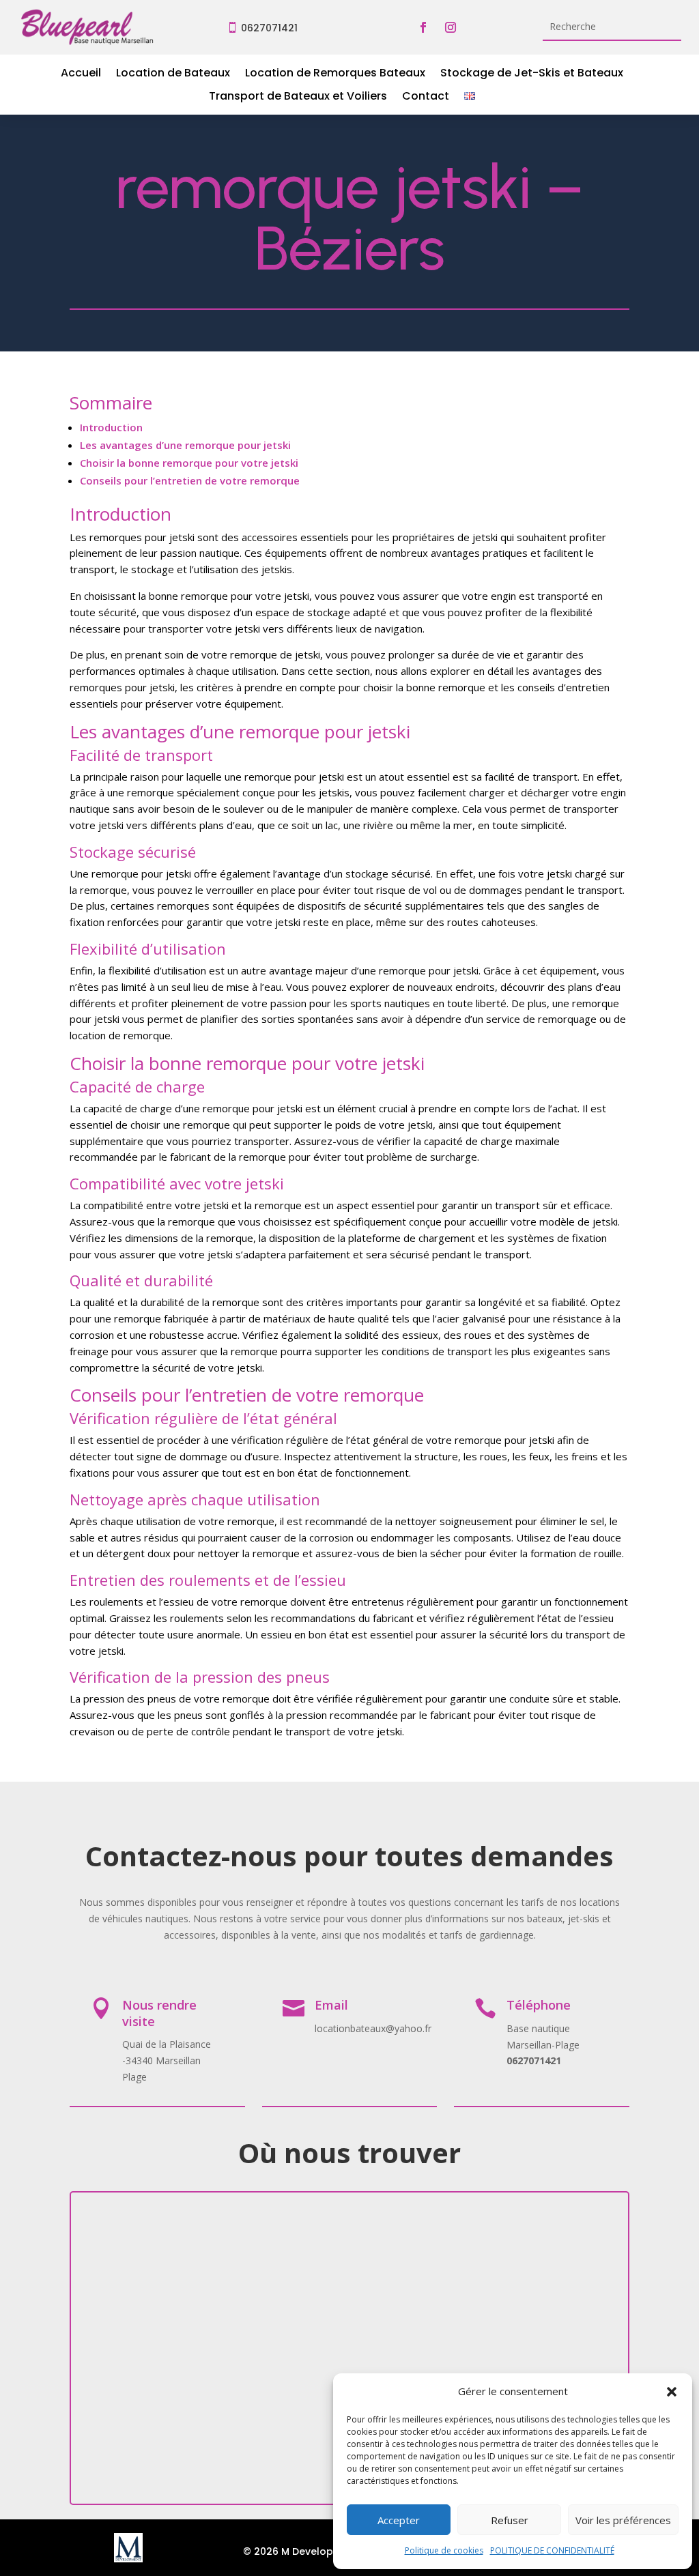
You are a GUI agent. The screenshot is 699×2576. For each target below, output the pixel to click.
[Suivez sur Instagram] (451, 27)
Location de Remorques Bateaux (335, 74)
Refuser (510, 2520)
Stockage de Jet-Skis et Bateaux (532, 74)
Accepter (399, 2520)
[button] (672, 2392)
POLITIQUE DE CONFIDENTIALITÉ (552, 2550)
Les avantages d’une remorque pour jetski (185, 445)
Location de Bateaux (173, 74)
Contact (426, 98)
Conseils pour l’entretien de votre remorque (190, 480)
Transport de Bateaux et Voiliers (298, 98)
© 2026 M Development (301, 2551)
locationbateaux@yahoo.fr (373, 2028)
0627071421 (269, 28)
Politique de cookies (444, 2550)
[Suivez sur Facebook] (423, 27)
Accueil (81, 74)
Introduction (111, 427)
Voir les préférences (623, 2520)
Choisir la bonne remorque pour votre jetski (189, 463)
